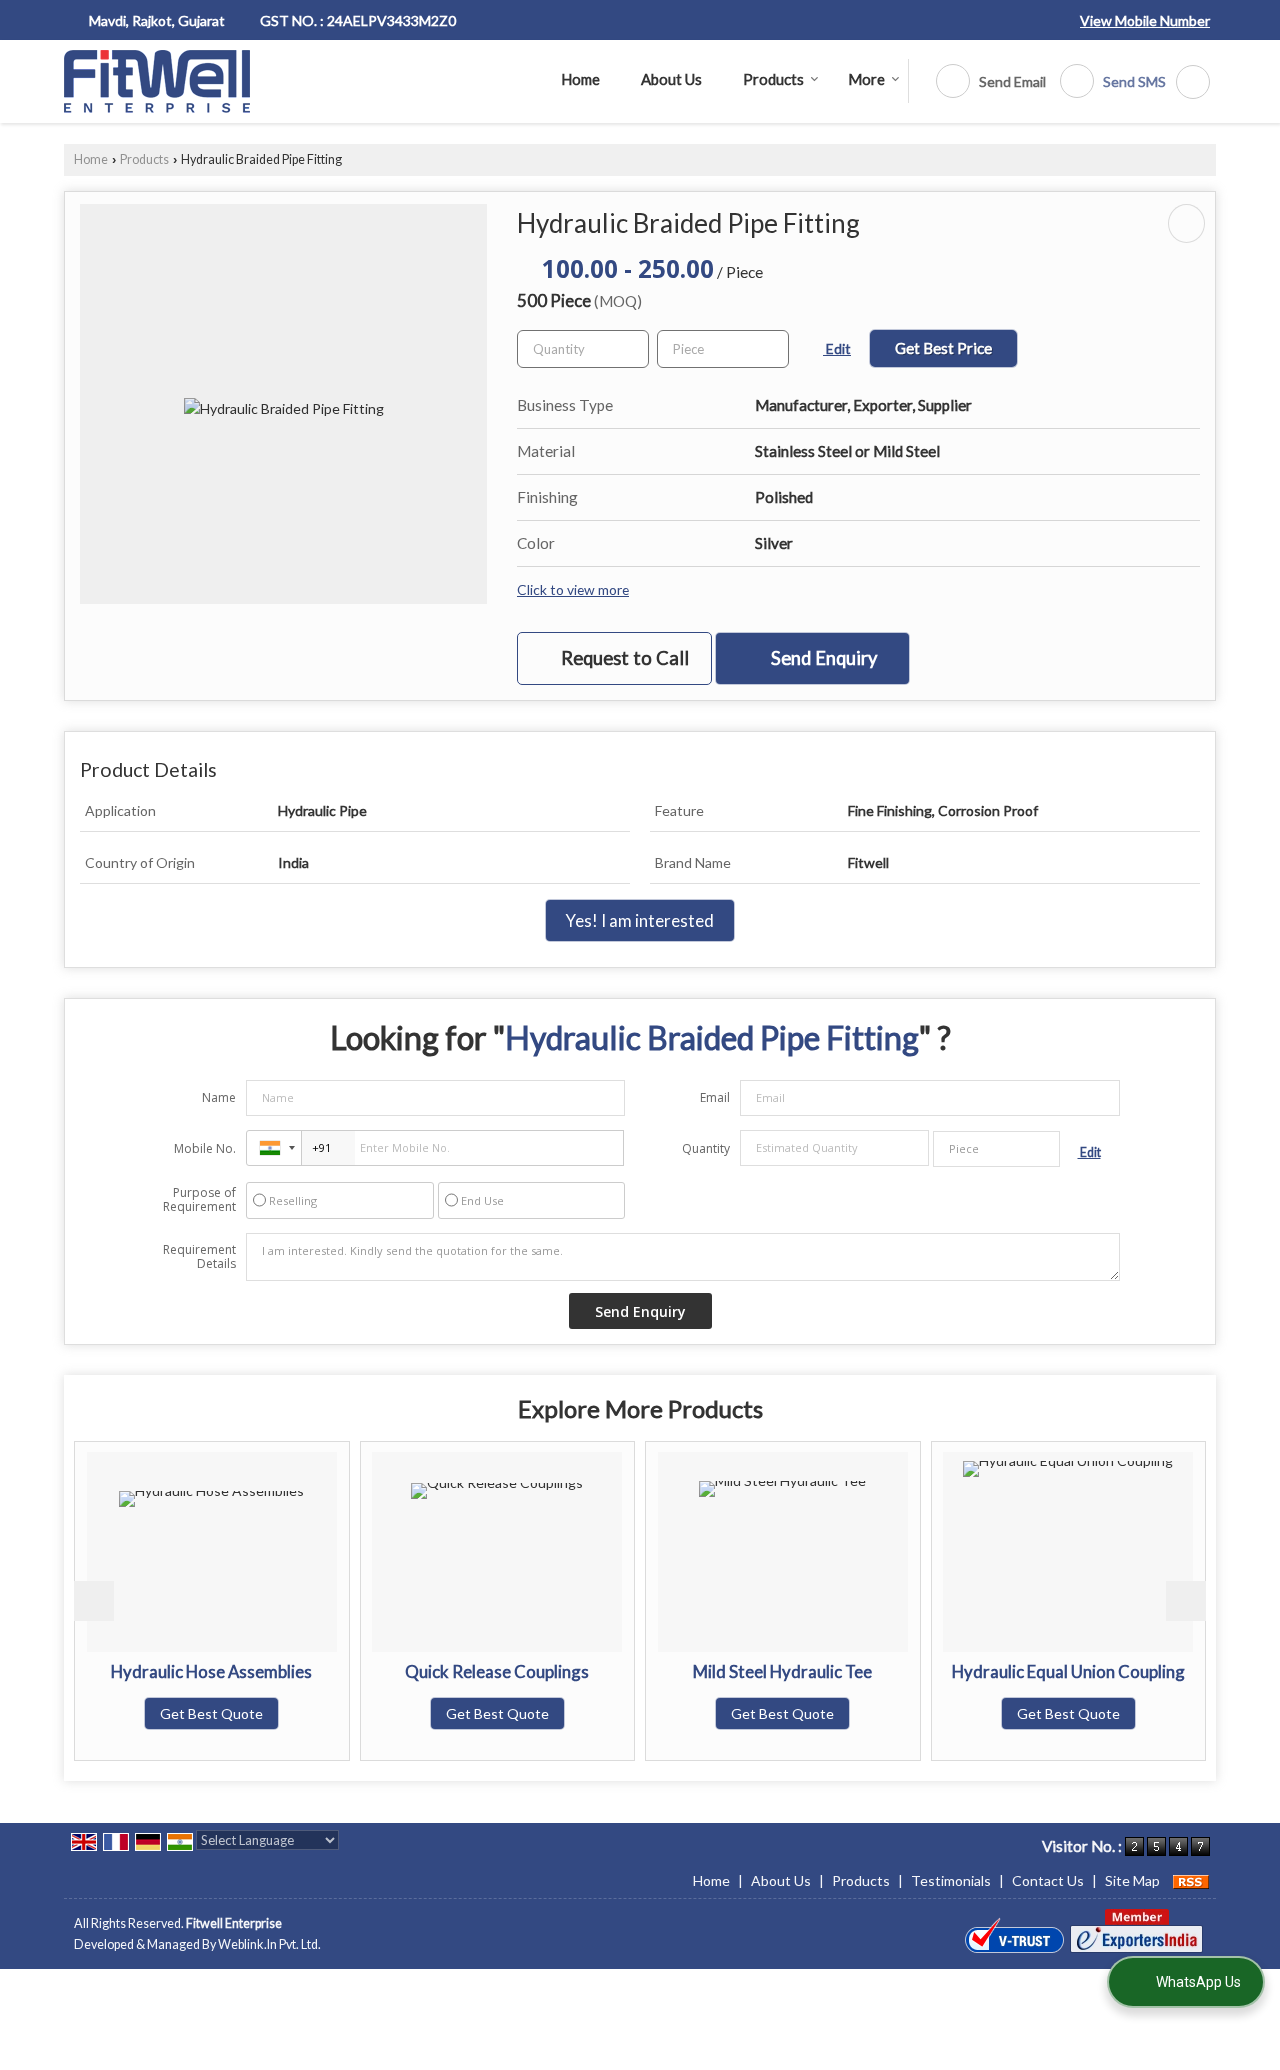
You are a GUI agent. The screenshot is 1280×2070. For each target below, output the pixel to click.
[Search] (1186, 82)
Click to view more (573, 589)
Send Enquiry (822, 658)
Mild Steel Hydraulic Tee (782, 1671)
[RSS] (1191, 1880)
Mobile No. (205, 1148)
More (866, 79)
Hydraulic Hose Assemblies (211, 1671)
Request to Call (623, 658)
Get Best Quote (211, 1713)
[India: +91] (274, 1148)
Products (773, 79)
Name (219, 1097)
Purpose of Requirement (199, 1200)
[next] (1186, 1601)
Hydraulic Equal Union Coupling (1068, 1671)
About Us (671, 79)
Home (580, 79)
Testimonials (951, 1880)
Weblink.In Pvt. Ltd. (269, 1944)
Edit (837, 348)
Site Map (1132, 1880)
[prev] (94, 1601)
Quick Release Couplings (497, 1671)
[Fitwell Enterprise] (157, 81)
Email (715, 1097)
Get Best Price (943, 348)
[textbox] (723, 349)
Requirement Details (199, 1257)
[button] (1145, 20)
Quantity (706, 1148)
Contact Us (1048, 1880)
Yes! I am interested (640, 920)
